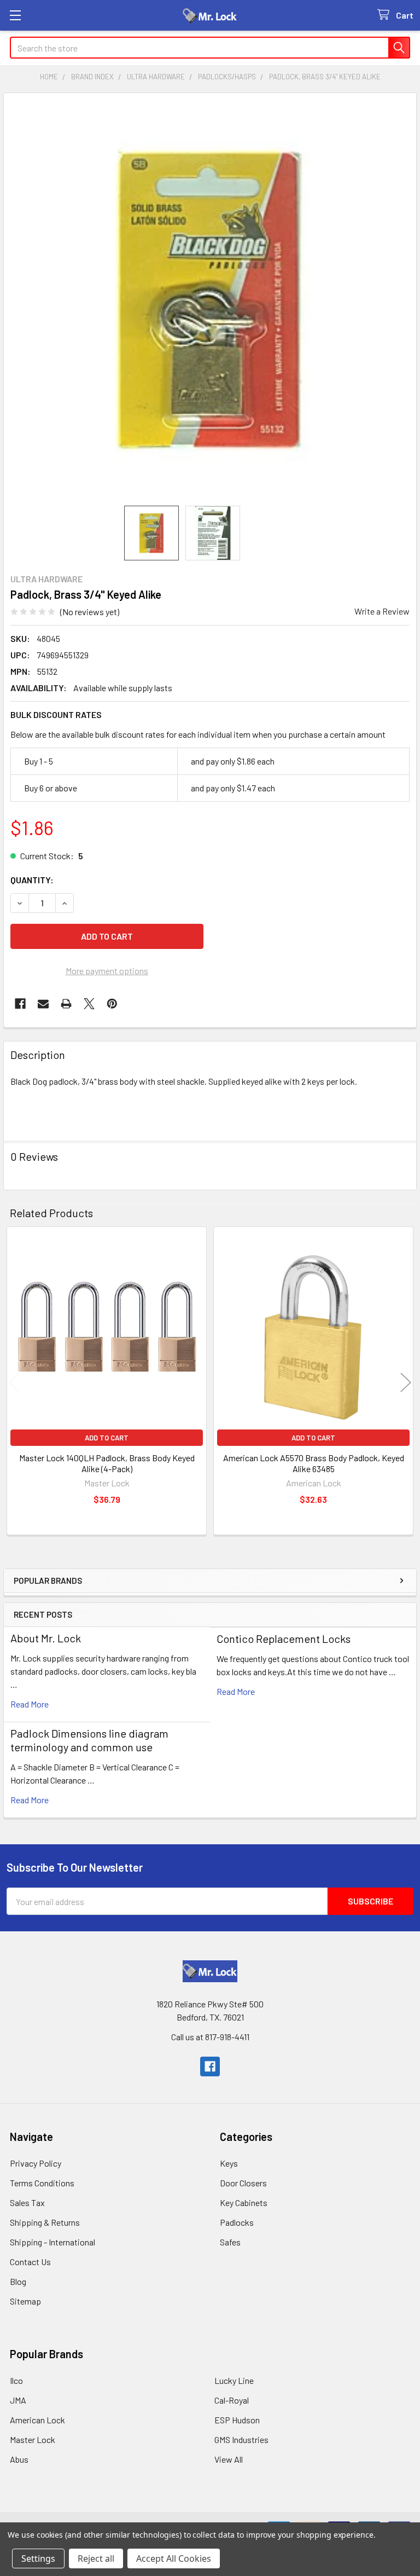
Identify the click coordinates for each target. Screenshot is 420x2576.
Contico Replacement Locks (284, 1639)
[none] (210, 299)
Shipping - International (52, 2242)
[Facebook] (20, 1004)
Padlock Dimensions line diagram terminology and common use (89, 1740)
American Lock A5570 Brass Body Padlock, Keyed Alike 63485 (314, 1463)
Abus (19, 2459)
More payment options (107, 971)
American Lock (37, 2420)
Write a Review (382, 611)
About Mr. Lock (46, 1638)
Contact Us (30, 2262)
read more (30, 1704)
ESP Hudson (237, 2420)
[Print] (66, 1004)
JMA (18, 2400)
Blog (18, 2281)
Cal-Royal (232, 2400)
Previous (14, 1383)
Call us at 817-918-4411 (210, 2037)
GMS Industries (241, 2439)
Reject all (96, 2558)
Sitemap (25, 2301)
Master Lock (33, 2439)
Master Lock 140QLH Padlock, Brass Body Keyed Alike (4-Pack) (107, 1463)
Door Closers (243, 2183)
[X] (89, 1004)
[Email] (43, 1004)
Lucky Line (234, 2380)
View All (229, 2459)
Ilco (16, 2380)
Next (406, 1383)
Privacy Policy (36, 2163)
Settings (38, 2558)
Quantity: (32, 880)
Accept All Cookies (174, 2558)
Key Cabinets (244, 2202)
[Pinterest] (112, 1004)
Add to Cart (107, 1438)
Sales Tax (27, 2202)
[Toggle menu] (15, 15)
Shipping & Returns (45, 2222)
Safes (230, 2242)
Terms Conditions (42, 2183)
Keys (229, 2163)
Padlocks (237, 2222)
